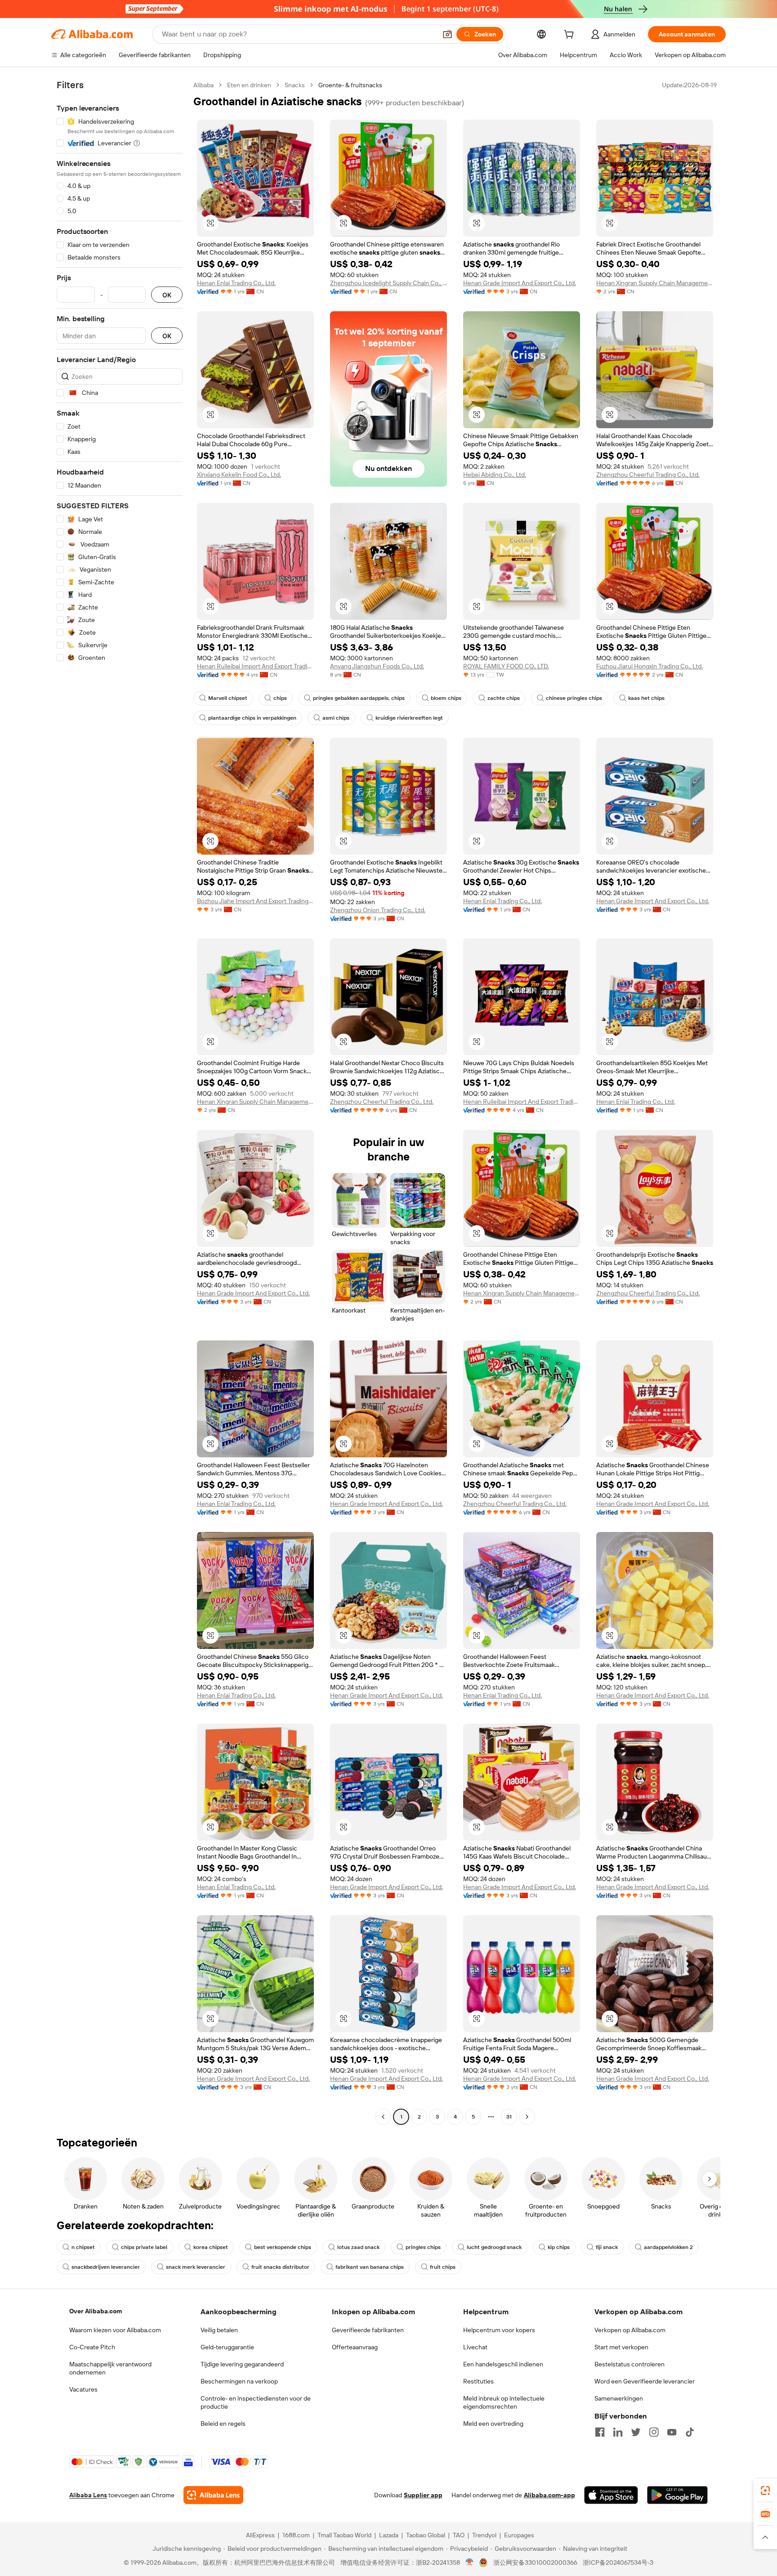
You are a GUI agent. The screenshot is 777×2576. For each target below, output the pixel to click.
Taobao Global (426, 2535)
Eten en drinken (249, 85)
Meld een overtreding (493, 2424)
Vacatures (83, 2389)
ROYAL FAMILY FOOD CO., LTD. (506, 666)
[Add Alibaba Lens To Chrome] (213, 2495)
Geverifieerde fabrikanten (368, 2330)
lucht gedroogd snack (494, 2247)
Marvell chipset (228, 698)
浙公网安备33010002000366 (535, 2563)
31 (509, 2117)
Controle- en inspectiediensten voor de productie (256, 2402)
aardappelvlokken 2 (668, 2247)
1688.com (296, 2535)
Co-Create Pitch (92, 2347)
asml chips (336, 718)
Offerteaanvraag (355, 2347)
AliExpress (260, 2535)
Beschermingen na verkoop (239, 2381)
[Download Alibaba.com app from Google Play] (677, 2495)
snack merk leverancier (196, 2267)
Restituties (478, 2381)
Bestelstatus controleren (630, 2364)
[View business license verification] (470, 2563)
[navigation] (120, 1102)
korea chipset (211, 2247)
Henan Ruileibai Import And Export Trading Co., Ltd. (255, 666)
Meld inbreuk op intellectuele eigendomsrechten (504, 2402)
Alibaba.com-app (549, 2495)
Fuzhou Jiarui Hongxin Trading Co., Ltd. (650, 666)
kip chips (559, 2247)
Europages (519, 2535)
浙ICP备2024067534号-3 (618, 2563)
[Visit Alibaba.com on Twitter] (636, 2432)
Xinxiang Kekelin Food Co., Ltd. (239, 475)
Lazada (389, 2535)
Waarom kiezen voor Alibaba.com (115, 2330)
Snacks (295, 85)
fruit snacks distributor (280, 2267)
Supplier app (423, 2495)
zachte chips (504, 698)
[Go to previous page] (383, 2117)
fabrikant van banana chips (370, 2267)
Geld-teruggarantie (227, 2347)
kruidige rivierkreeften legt (409, 718)
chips (280, 698)
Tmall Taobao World (344, 2535)
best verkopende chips (283, 2247)
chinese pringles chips (574, 698)
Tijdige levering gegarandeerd (242, 2364)
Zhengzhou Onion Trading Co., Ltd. (378, 910)
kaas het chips (646, 698)
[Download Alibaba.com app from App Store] (611, 2495)
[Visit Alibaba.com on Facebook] (600, 2432)
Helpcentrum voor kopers (499, 2330)
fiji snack (607, 2247)
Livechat (475, 2347)
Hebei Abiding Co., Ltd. (495, 475)
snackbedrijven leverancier (106, 2267)
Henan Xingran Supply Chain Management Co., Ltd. (655, 283)
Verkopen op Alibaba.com (630, 2330)
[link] (765, 2491)
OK (167, 295)
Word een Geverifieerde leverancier (645, 2381)
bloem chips (446, 698)
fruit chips (443, 2267)
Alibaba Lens (88, 2495)
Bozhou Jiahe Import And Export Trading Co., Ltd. (255, 901)
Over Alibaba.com (96, 2311)
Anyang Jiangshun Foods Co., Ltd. (377, 666)
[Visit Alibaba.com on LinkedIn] (618, 2432)
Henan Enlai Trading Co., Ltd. (236, 283)
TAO (459, 2535)
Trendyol (484, 2535)
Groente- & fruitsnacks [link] (350, 85)
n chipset (83, 2247)
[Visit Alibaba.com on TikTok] (690, 2432)
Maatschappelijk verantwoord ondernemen (110, 2368)
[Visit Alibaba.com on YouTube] (672, 2432)
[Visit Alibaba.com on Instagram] (654, 2432)
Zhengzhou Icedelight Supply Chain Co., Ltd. (388, 283)
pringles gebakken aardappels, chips (359, 698)
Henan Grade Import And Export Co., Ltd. (520, 283)
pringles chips (423, 2247)
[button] (447, 34)
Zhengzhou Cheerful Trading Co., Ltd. (648, 475)
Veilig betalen (219, 2330)
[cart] (571, 36)
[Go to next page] (527, 2117)
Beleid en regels (223, 2424)
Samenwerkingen (619, 2398)
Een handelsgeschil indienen (503, 2364)
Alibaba (203, 85)
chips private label (144, 2247)
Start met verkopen (621, 2347)
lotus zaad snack (358, 2247)
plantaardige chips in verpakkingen (252, 718)
